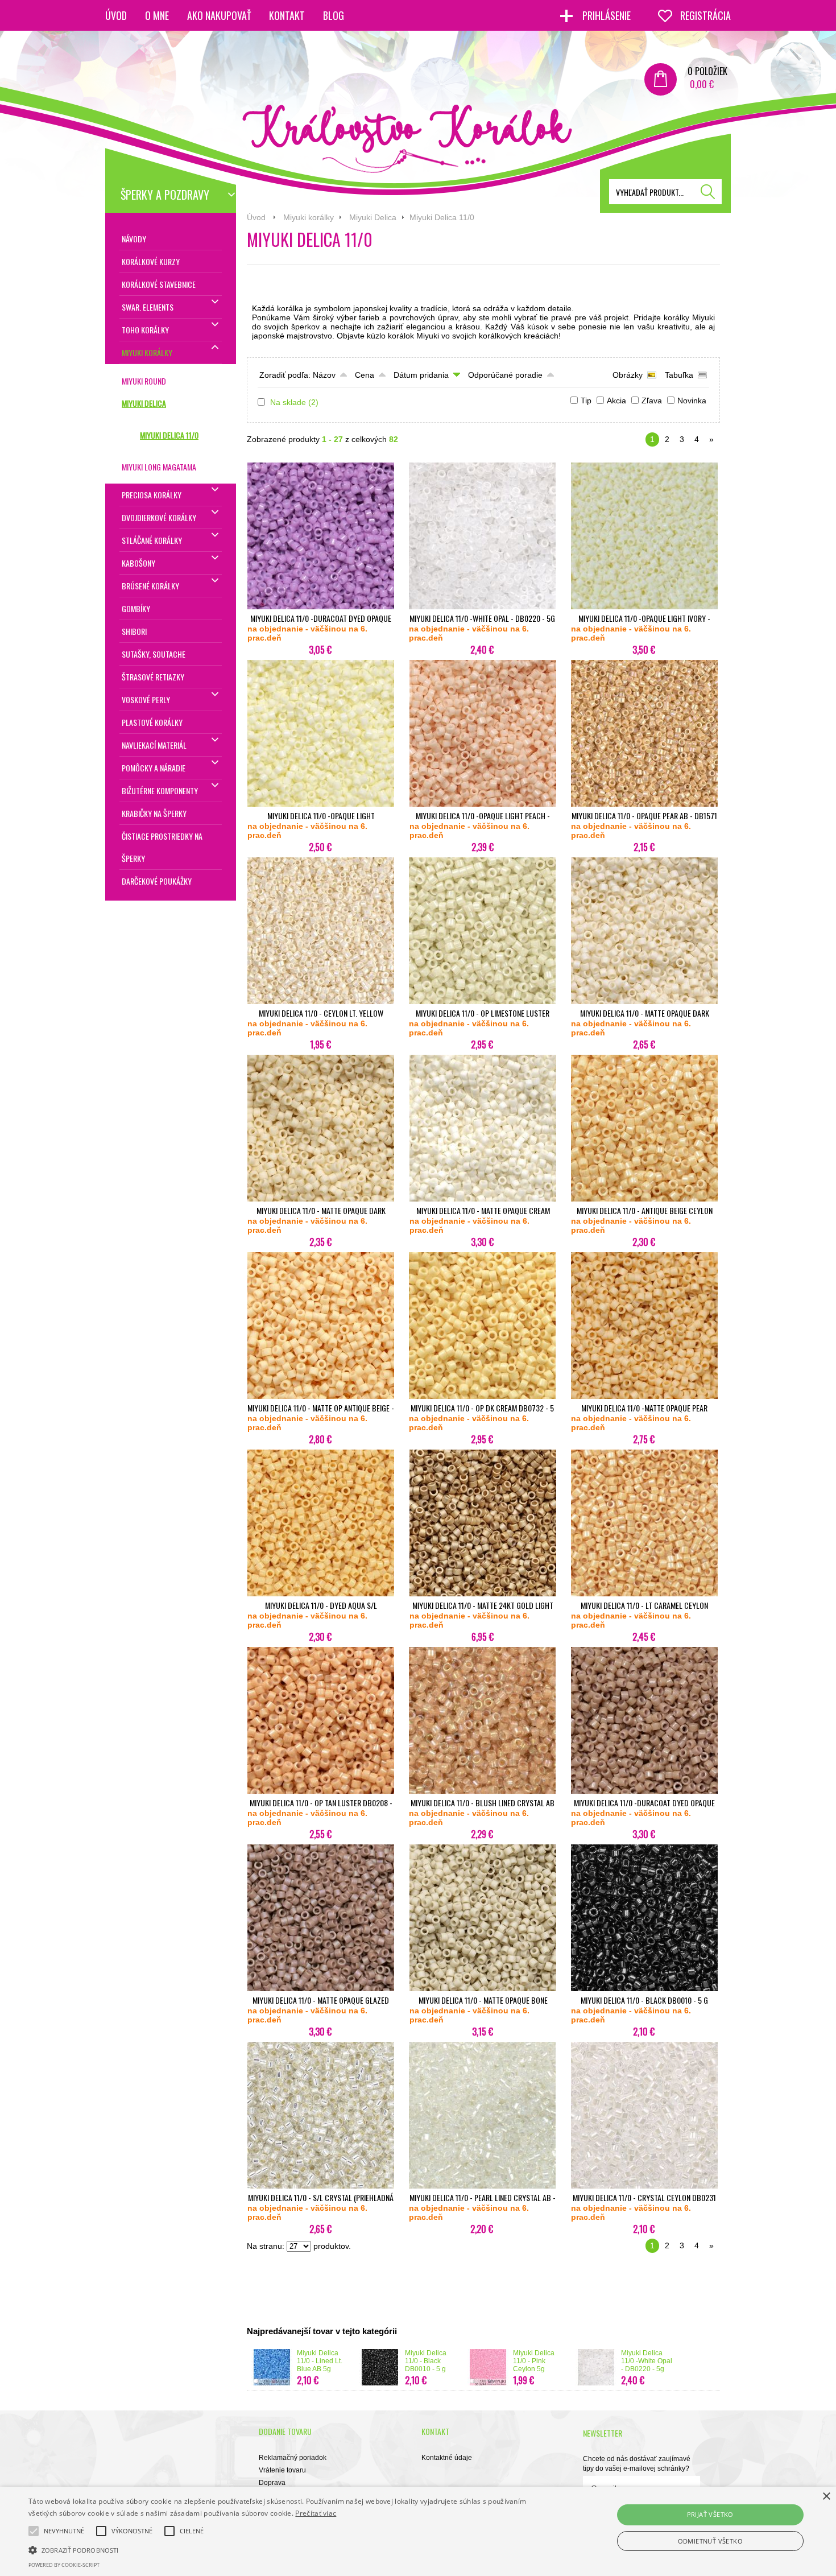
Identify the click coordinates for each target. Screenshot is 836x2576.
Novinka (692, 401)
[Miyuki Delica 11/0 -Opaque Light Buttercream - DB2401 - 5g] (321, 804)
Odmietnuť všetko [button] (710, 2541)
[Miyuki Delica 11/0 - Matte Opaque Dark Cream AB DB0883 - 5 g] (644, 1002)
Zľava (652, 401)
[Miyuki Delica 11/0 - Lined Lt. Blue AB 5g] (272, 2383)
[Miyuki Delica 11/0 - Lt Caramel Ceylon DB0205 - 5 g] (644, 1594)
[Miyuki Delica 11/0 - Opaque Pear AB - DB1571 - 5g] (644, 804)
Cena (365, 375)
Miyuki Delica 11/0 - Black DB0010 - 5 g (426, 2361)
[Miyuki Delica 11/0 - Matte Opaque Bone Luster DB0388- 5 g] (483, 1989)
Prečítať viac (316, 2513)
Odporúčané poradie (505, 375)
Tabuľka (679, 375)
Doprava (272, 2483)
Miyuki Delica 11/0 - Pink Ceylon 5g (534, 2361)
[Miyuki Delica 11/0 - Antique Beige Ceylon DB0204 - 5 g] (644, 1199)
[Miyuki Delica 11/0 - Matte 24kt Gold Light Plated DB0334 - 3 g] (483, 1594)
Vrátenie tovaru (282, 2470)
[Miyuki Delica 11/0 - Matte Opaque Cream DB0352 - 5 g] (483, 1199)
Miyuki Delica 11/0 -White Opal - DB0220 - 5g (647, 2361)
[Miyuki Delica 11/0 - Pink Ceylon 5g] (488, 2383)
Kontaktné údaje (447, 2458)
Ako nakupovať (219, 15)
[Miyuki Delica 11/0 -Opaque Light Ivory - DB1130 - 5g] (644, 607)
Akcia (616, 401)
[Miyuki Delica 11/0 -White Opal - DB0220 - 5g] (482, 607)
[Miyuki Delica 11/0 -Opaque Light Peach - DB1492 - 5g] (483, 804)
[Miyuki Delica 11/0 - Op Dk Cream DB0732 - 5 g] (482, 1397)
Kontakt (287, 15)
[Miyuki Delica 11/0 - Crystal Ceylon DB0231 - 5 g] (644, 2186)
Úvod (116, 15)
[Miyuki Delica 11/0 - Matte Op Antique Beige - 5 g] (321, 1397)
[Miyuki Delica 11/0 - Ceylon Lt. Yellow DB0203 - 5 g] (321, 1002)
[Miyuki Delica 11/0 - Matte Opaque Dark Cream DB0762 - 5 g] (321, 1199)
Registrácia (705, 15)
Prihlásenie (608, 15)
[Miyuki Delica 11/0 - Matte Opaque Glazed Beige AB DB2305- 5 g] (321, 1989)
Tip (586, 401)
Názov (324, 375)
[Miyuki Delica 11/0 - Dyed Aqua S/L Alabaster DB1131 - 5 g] (321, 1594)
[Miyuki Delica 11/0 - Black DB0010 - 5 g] (644, 1989)
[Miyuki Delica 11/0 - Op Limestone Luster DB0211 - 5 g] (482, 1002)
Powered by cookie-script (64, 2565)
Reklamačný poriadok (293, 2458)
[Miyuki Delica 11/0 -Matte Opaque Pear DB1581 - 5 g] (644, 1397)
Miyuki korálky (309, 217)
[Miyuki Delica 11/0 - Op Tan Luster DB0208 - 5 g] (321, 1791)
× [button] (826, 2497)
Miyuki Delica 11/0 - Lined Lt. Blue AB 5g (320, 2361)
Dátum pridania (421, 375)
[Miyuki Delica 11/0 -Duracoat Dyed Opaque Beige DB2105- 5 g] (644, 1791)
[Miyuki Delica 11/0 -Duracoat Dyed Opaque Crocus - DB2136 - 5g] (321, 607)
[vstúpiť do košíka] (661, 79)
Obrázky (628, 375)
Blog (334, 15)
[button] (282, 2549)
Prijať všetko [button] (710, 2514)
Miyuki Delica (373, 217)
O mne (157, 15)
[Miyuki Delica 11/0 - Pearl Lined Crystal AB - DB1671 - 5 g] (482, 2186)
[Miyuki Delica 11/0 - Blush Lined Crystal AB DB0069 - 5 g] (482, 1791)
